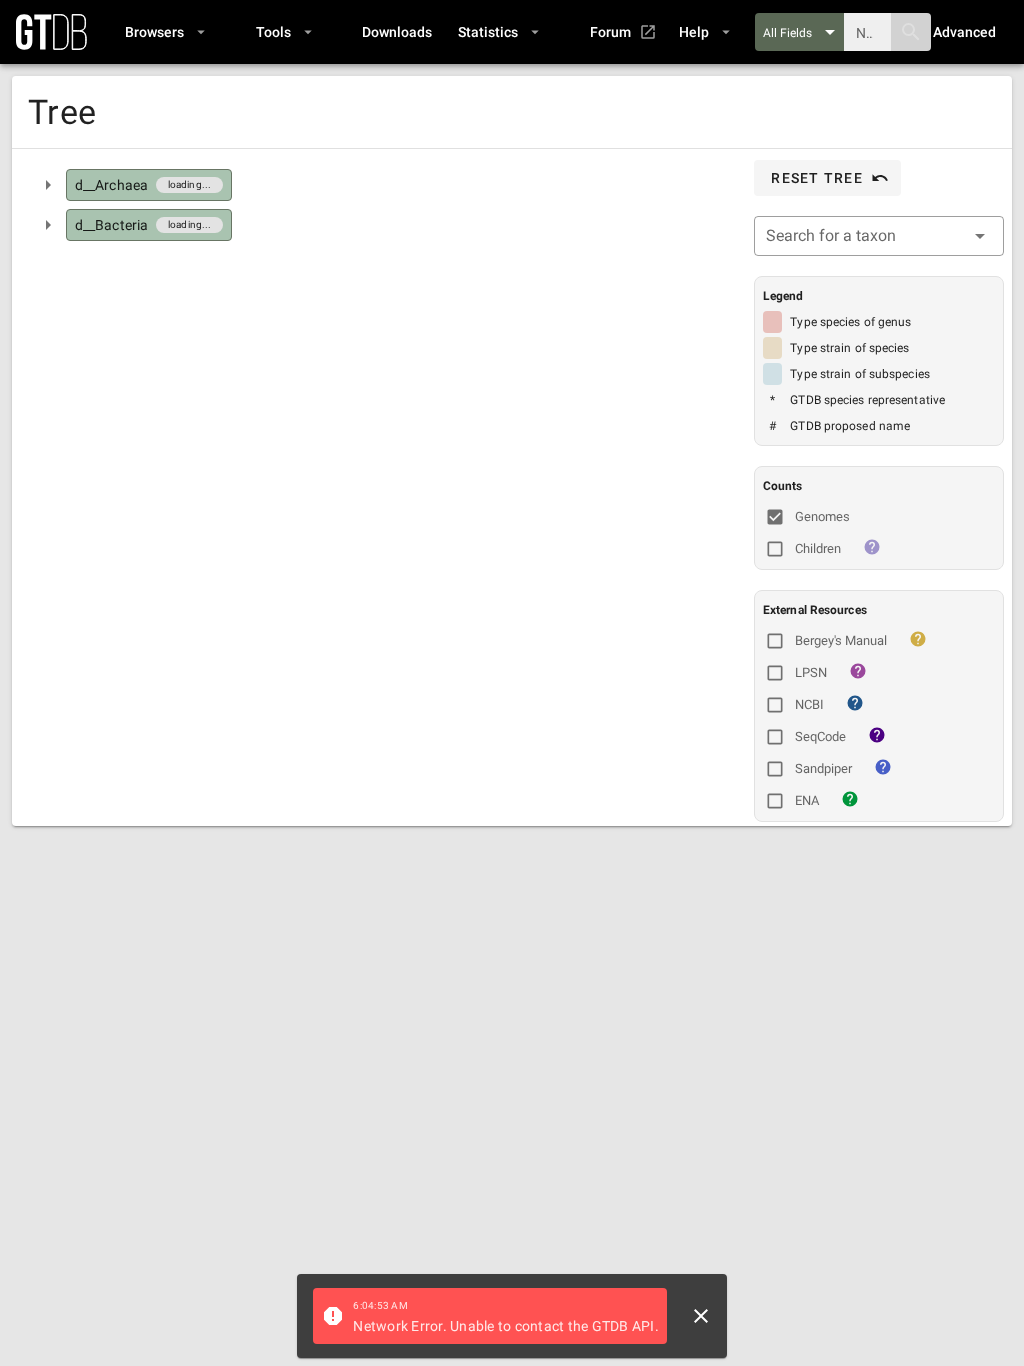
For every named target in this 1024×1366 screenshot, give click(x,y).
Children (818, 548)
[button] (164, 32)
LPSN (811, 672)
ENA (807, 800)
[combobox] (879, 236)
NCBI (809, 704)
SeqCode (820, 736)
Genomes (822, 516)
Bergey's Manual (841, 640)
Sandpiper (823, 768)
